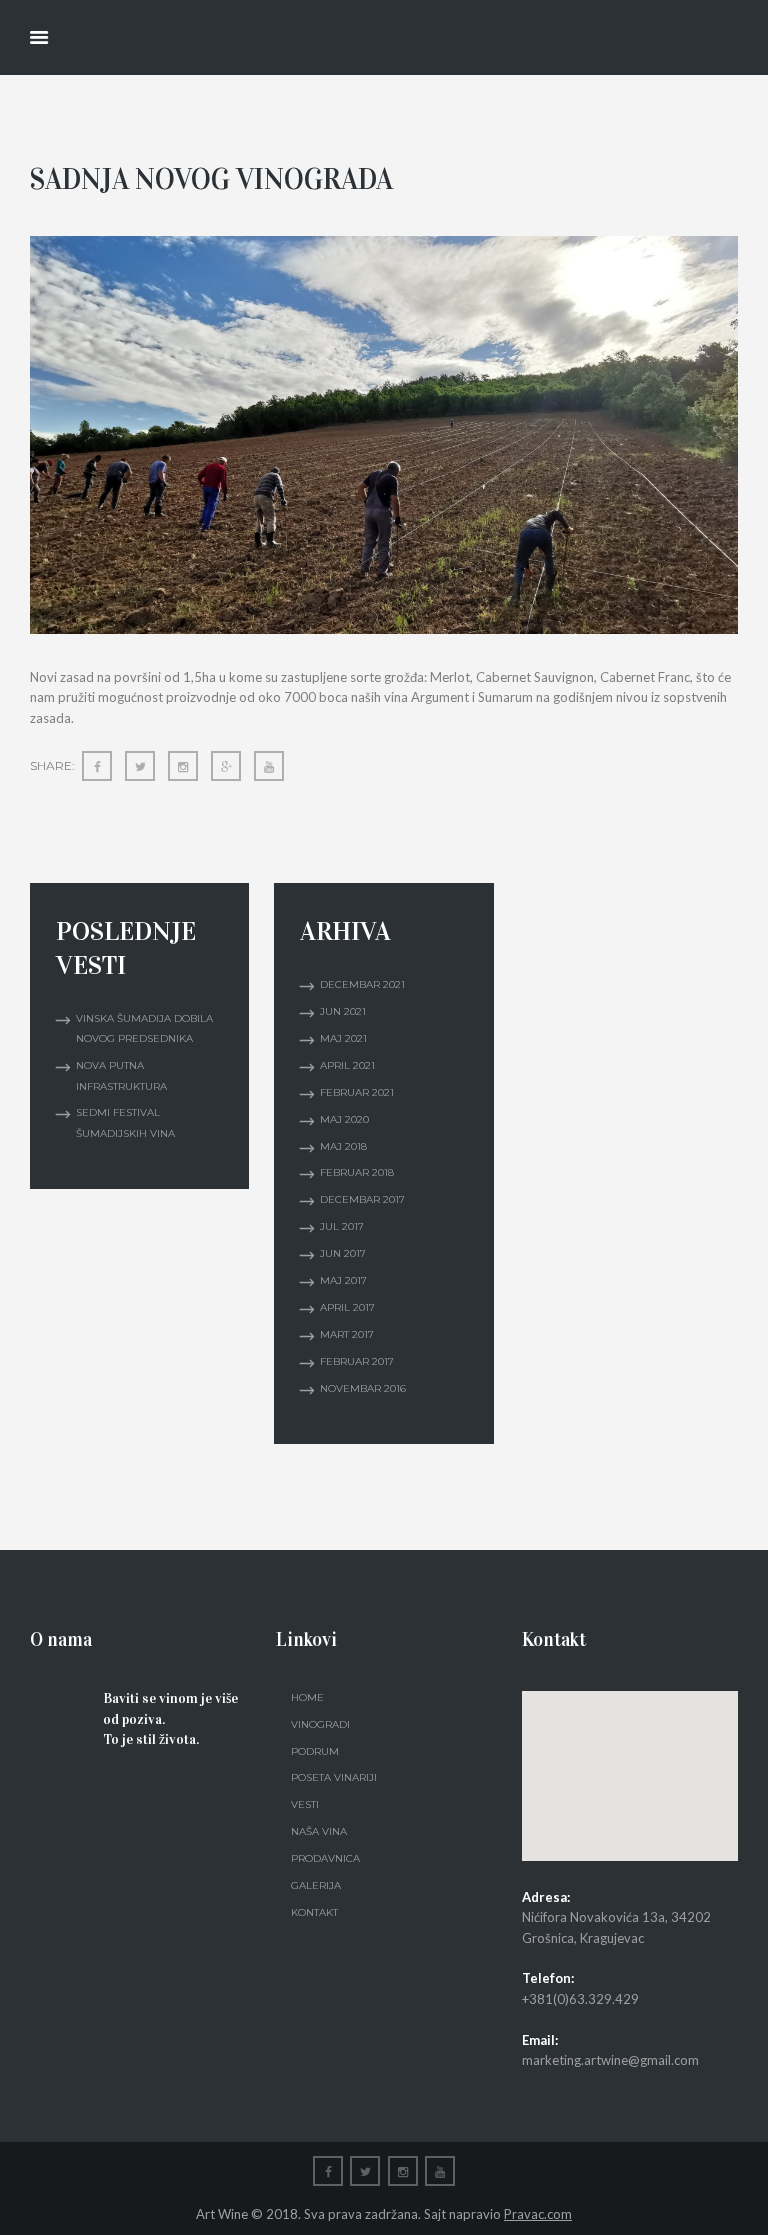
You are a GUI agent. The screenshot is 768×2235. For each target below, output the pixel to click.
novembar (363, 1388)
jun (343, 1011)
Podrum (315, 1751)
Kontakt (314, 1912)
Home (307, 1697)
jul (342, 1226)
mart (347, 1334)
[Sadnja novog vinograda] (384, 435)
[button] (630, 1764)
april (347, 1065)
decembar (362, 984)
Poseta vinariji (334, 1777)
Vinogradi (320, 1724)
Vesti (305, 1804)
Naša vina (319, 1831)
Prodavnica (325, 1858)
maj (343, 1038)
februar (357, 1092)
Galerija (316, 1885)
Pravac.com (538, 2214)
